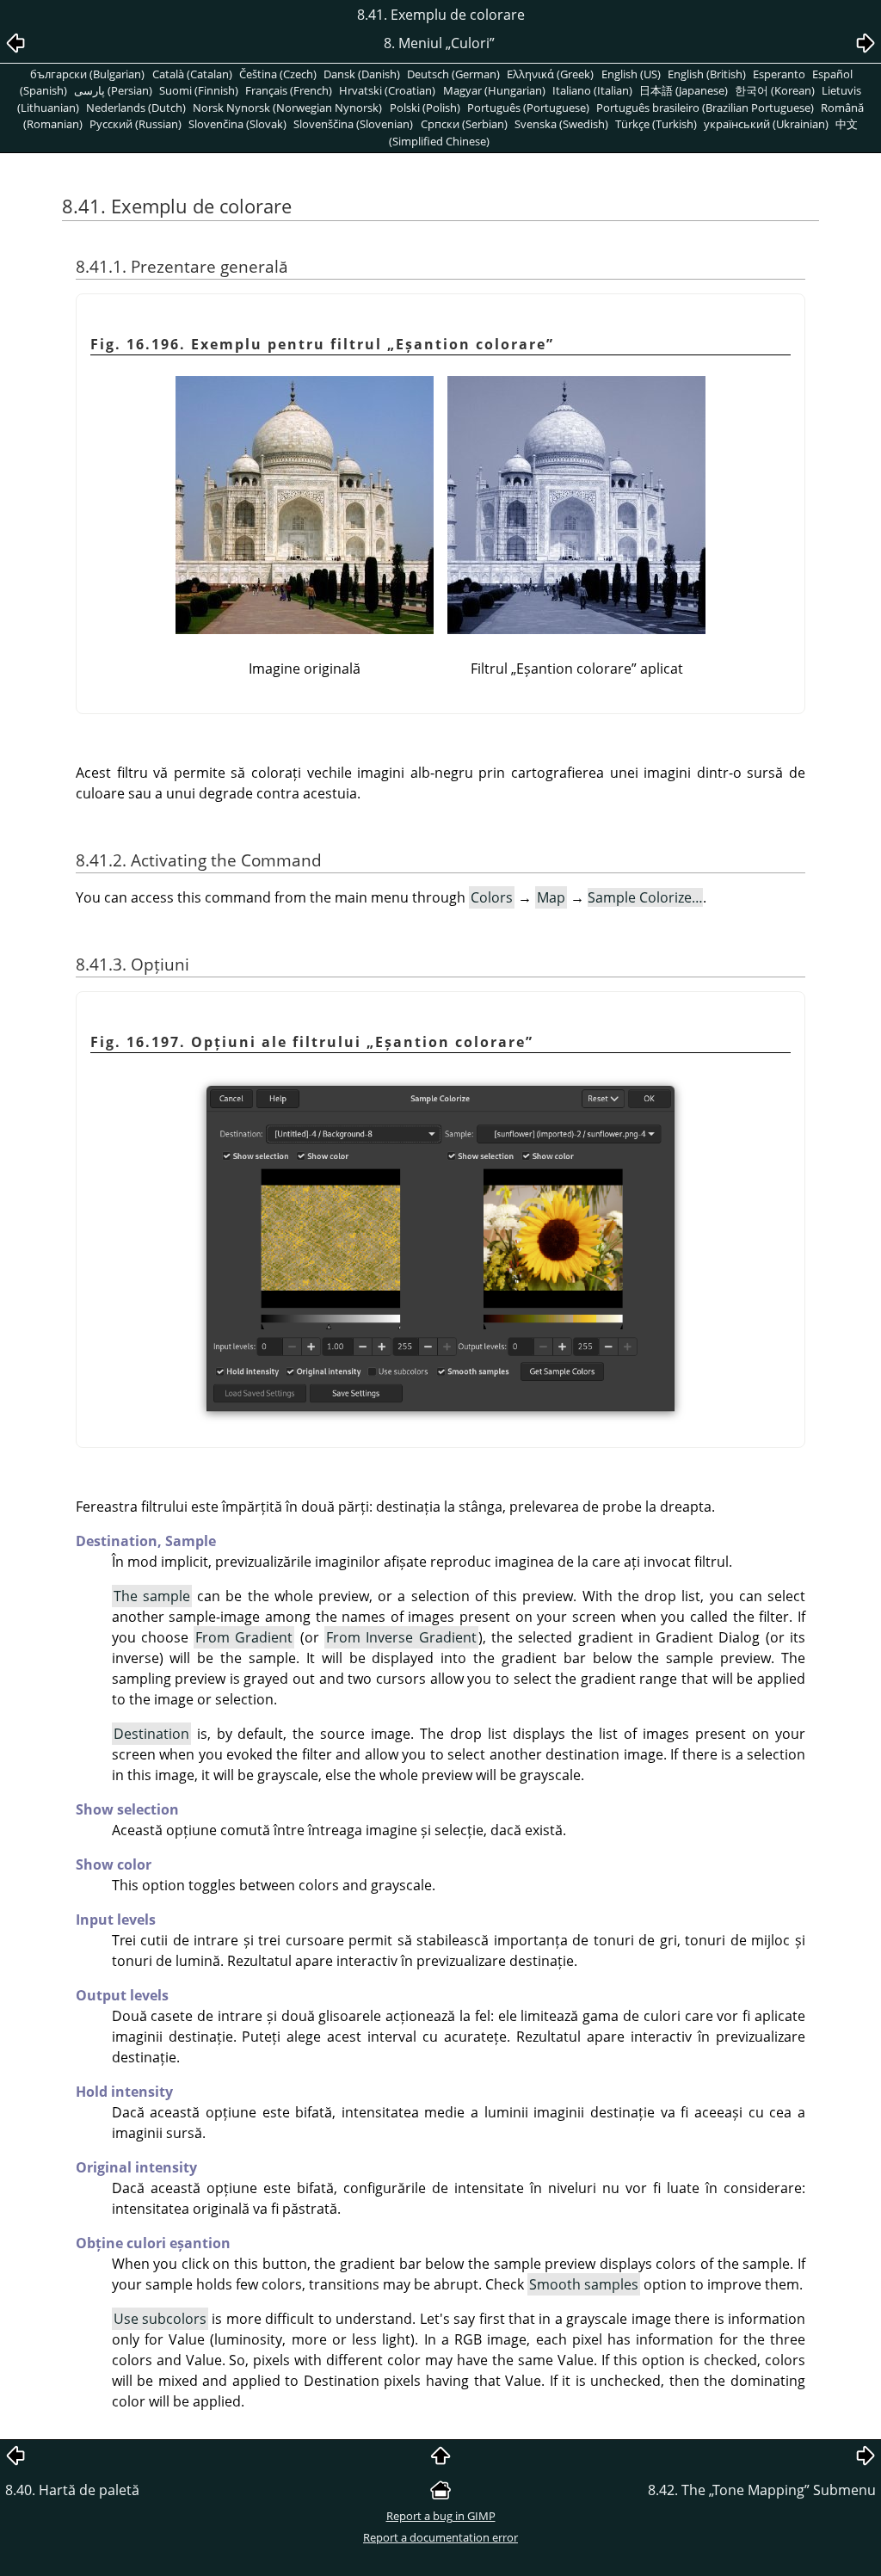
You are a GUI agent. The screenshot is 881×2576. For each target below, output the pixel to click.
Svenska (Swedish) (561, 124)
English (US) (631, 74)
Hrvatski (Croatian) (387, 90)
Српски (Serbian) (464, 124)
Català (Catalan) (192, 74)
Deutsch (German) (453, 74)
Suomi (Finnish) (199, 90)
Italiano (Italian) (592, 90)
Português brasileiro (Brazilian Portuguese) (705, 108)
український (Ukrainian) (766, 124)
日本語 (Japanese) (684, 90)
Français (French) (289, 90)
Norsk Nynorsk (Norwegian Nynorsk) (287, 108)
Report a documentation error (440, 2537)
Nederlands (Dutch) (136, 108)
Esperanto (779, 74)
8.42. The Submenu (762, 2490)
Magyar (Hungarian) (494, 90)
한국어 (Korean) (775, 90)
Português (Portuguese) (528, 108)
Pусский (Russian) (136, 124)
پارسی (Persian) (113, 90)
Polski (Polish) (425, 108)
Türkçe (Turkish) (656, 124)
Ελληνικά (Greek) (550, 74)
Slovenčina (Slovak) (237, 124)
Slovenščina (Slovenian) (353, 124)
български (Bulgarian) (87, 74)
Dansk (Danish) (362, 74)
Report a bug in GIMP (441, 2516)
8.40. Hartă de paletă (72, 2490)
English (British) (707, 74)
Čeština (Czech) (278, 74)
